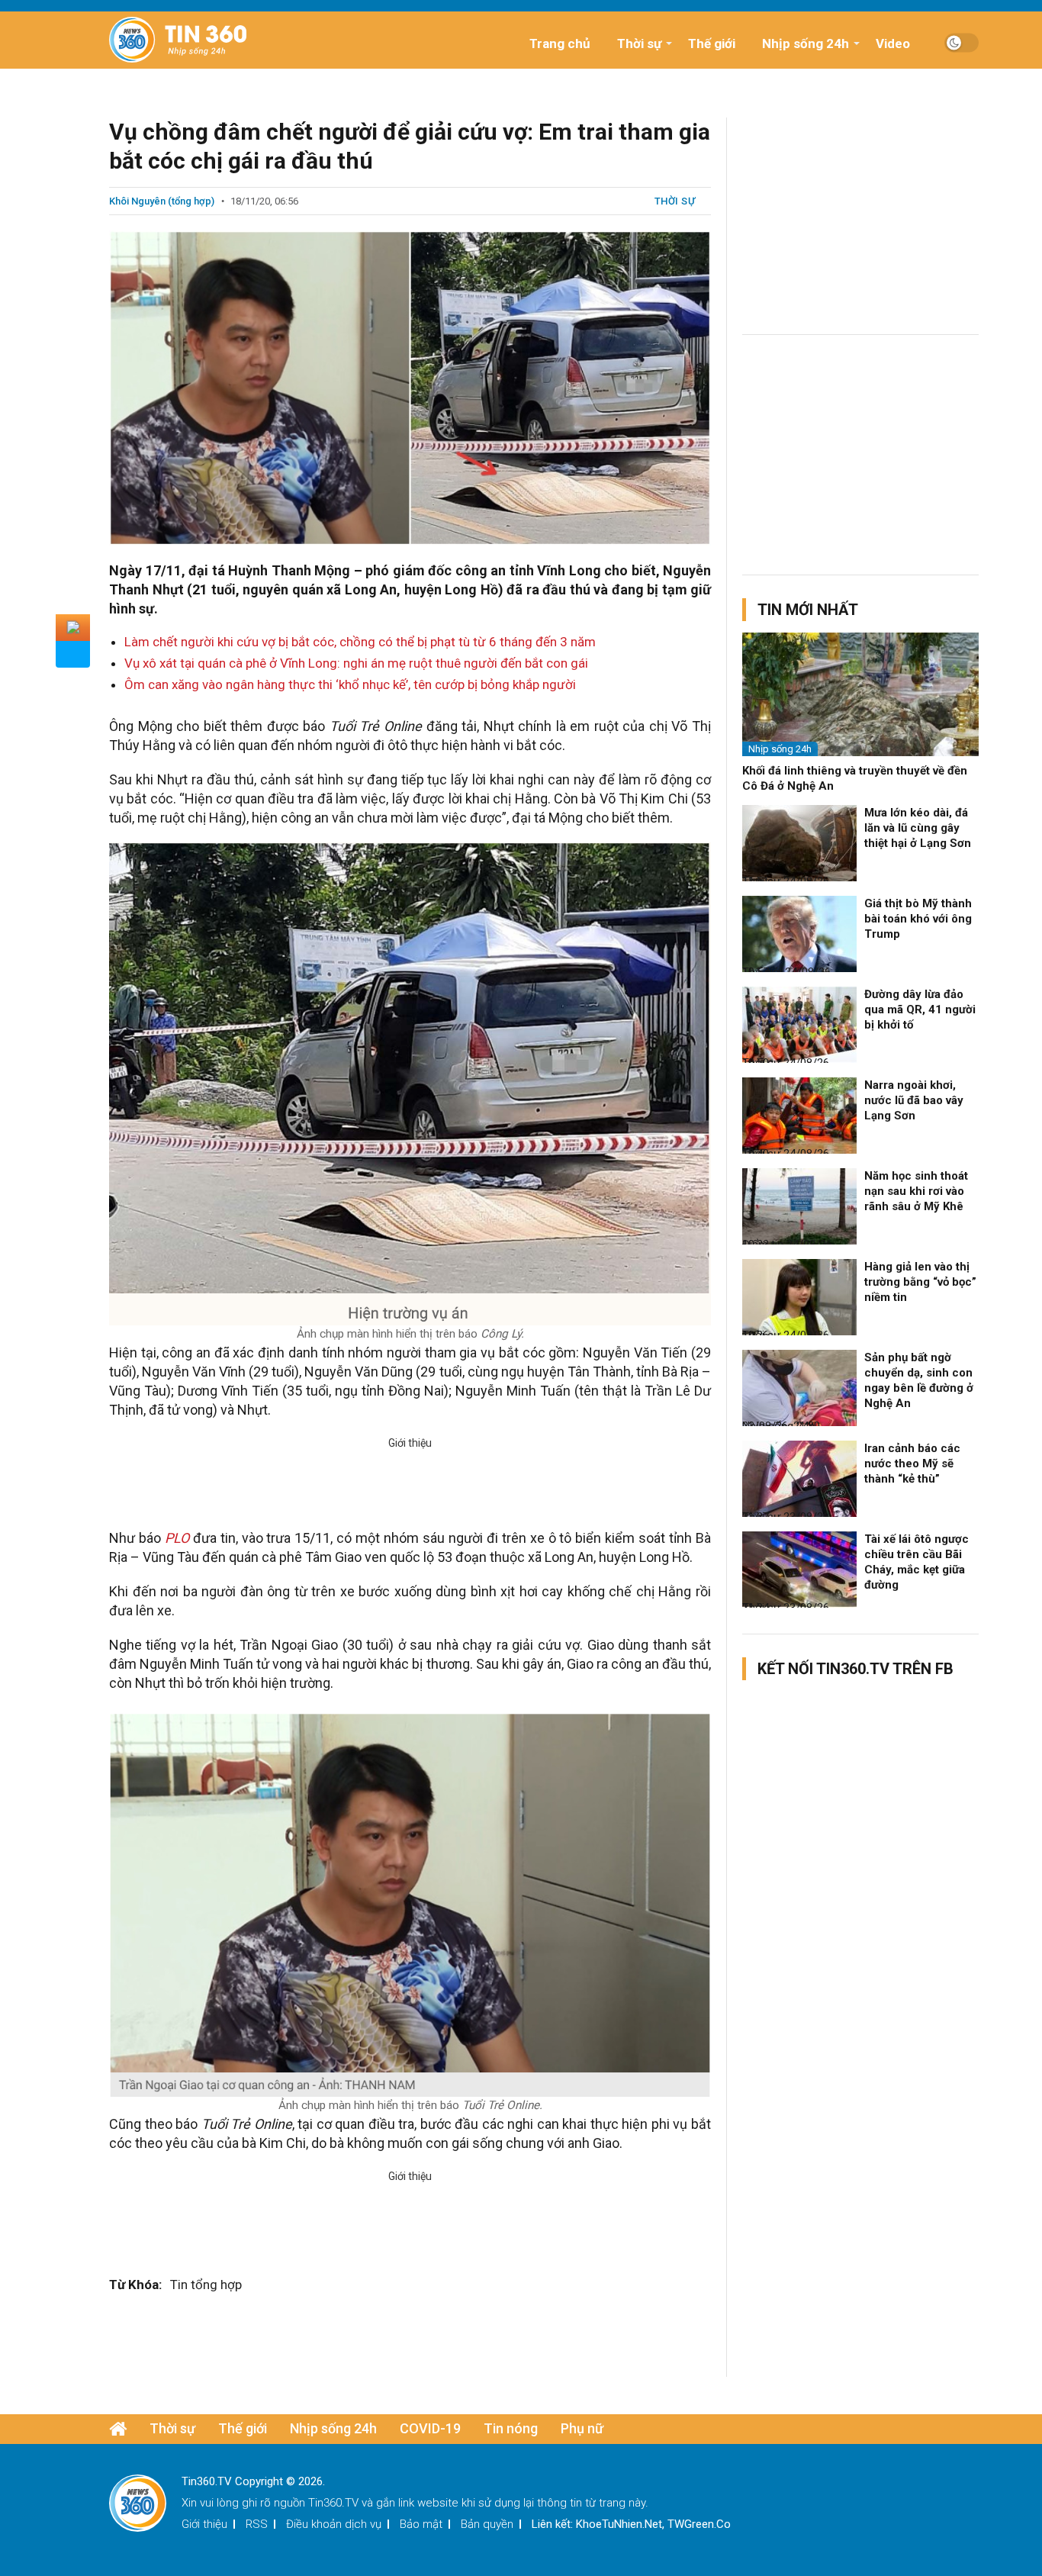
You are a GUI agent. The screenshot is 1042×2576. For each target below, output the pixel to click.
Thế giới (712, 43)
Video (893, 43)
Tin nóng (511, 2428)
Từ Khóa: (135, 2285)
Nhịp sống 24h (806, 43)
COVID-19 (430, 2428)
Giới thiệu (204, 2524)
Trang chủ (560, 43)
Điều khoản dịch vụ (334, 2524)
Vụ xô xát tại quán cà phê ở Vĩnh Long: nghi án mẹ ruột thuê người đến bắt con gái (356, 663)
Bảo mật (421, 2524)
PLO (177, 1538)
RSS (257, 2524)
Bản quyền (487, 2524)
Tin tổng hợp (206, 2285)
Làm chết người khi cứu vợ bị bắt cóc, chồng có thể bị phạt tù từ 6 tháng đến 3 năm (360, 642)
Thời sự (639, 43)
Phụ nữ (582, 2428)
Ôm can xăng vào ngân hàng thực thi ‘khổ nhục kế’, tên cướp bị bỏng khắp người (350, 684)
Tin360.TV (333, 2503)
